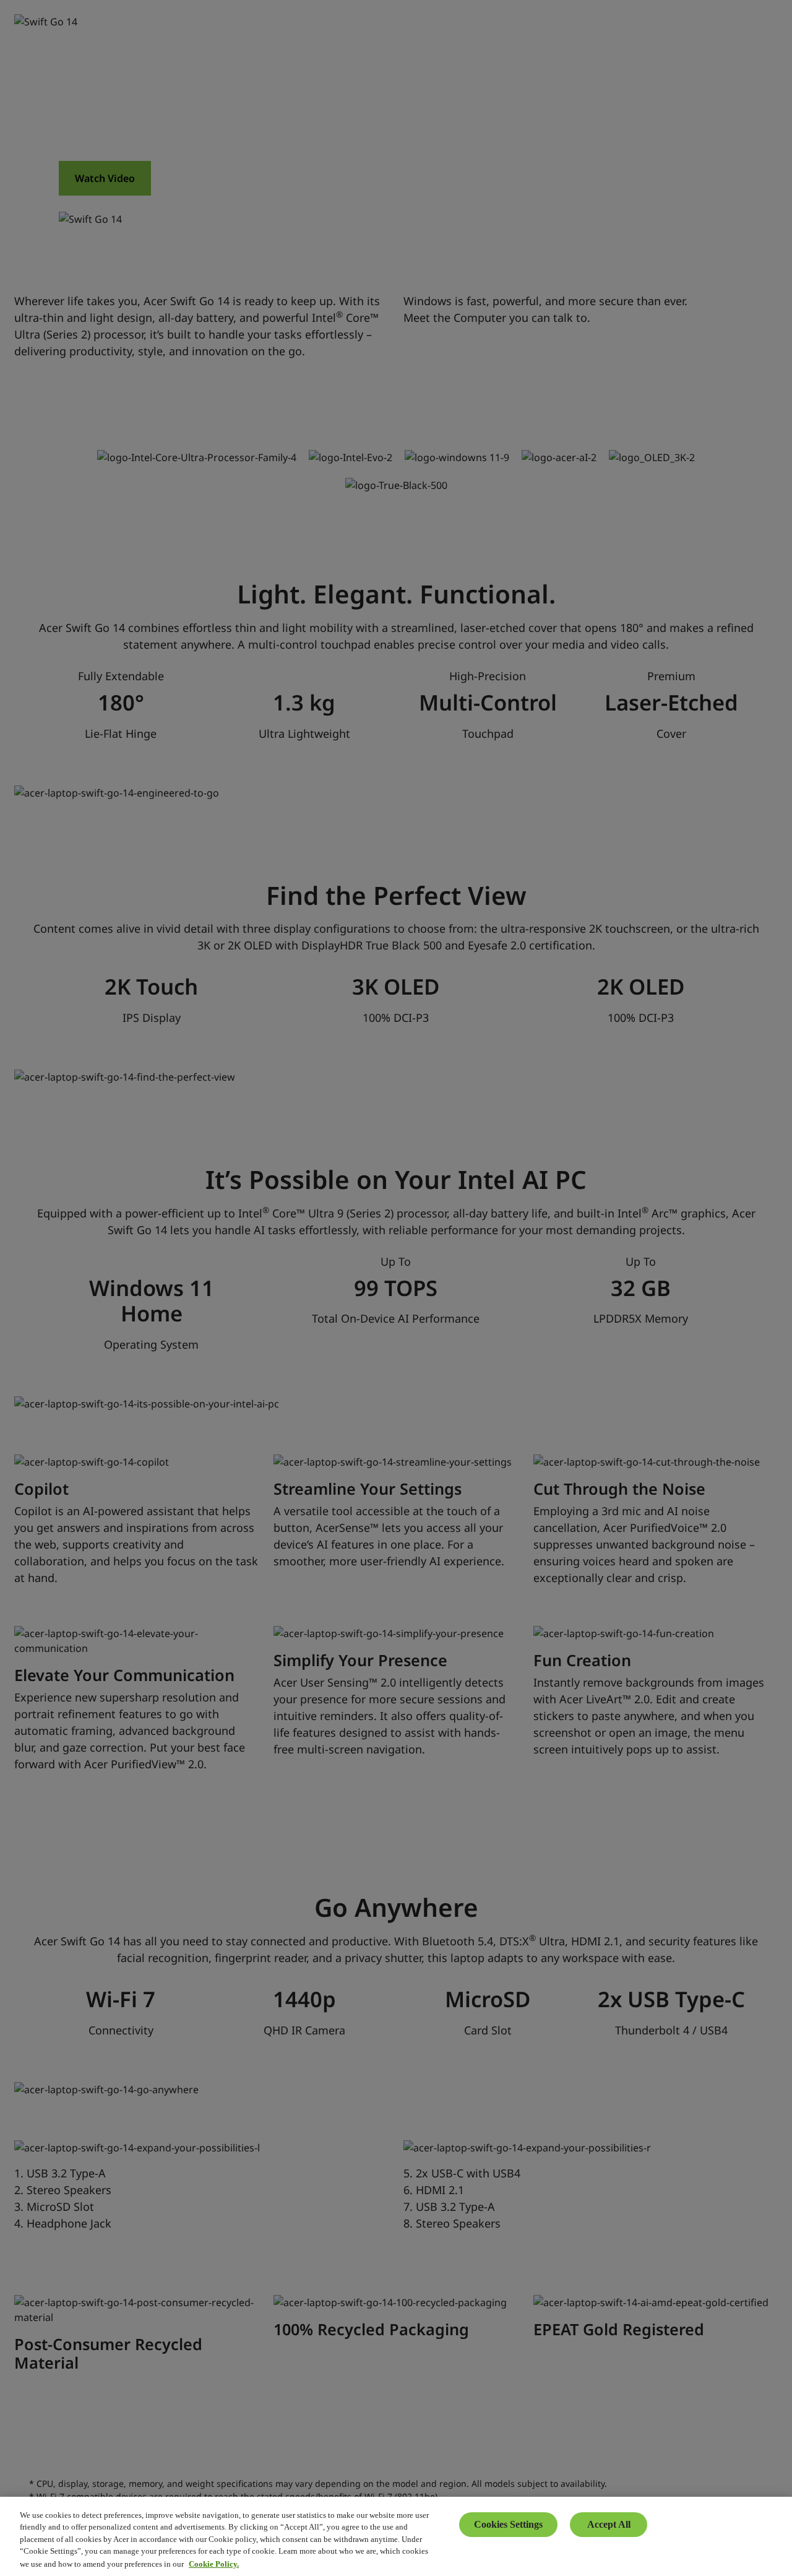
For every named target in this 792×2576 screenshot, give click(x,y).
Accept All (609, 2524)
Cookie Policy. (214, 2563)
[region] (396, 2536)
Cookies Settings (508, 2524)
